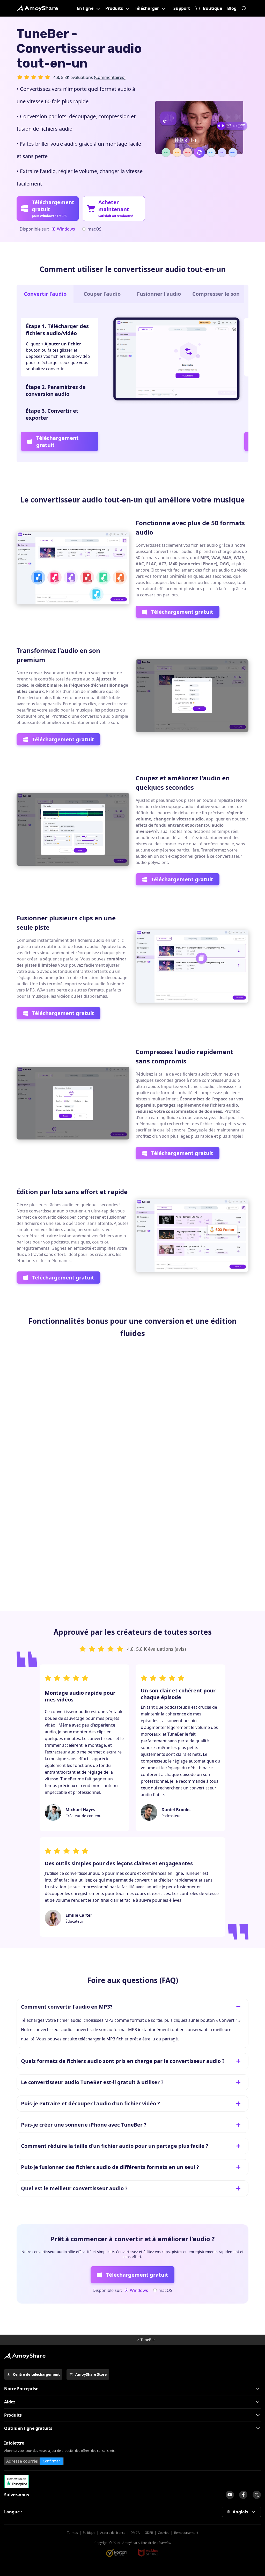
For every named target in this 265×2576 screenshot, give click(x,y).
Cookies (164, 2533)
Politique (89, 2533)
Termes (72, 2533)
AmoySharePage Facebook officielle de (243, 2495)
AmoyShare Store (91, 2374)
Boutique (212, 8)
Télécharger (147, 8)
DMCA (135, 2533)
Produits (114, 8)
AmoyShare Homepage (123, 2340)
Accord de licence (113, 2533)
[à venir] (230, 2495)
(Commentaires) (110, 77)
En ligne (85, 8)
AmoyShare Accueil (25, 2356)
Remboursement (186, 2533)
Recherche (244, 8)
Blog (232, 8)
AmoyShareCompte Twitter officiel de (257, 2495)
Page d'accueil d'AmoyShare (37, 8)
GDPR (149, 2533)
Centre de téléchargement (36, 2374)
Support (182, 8)
